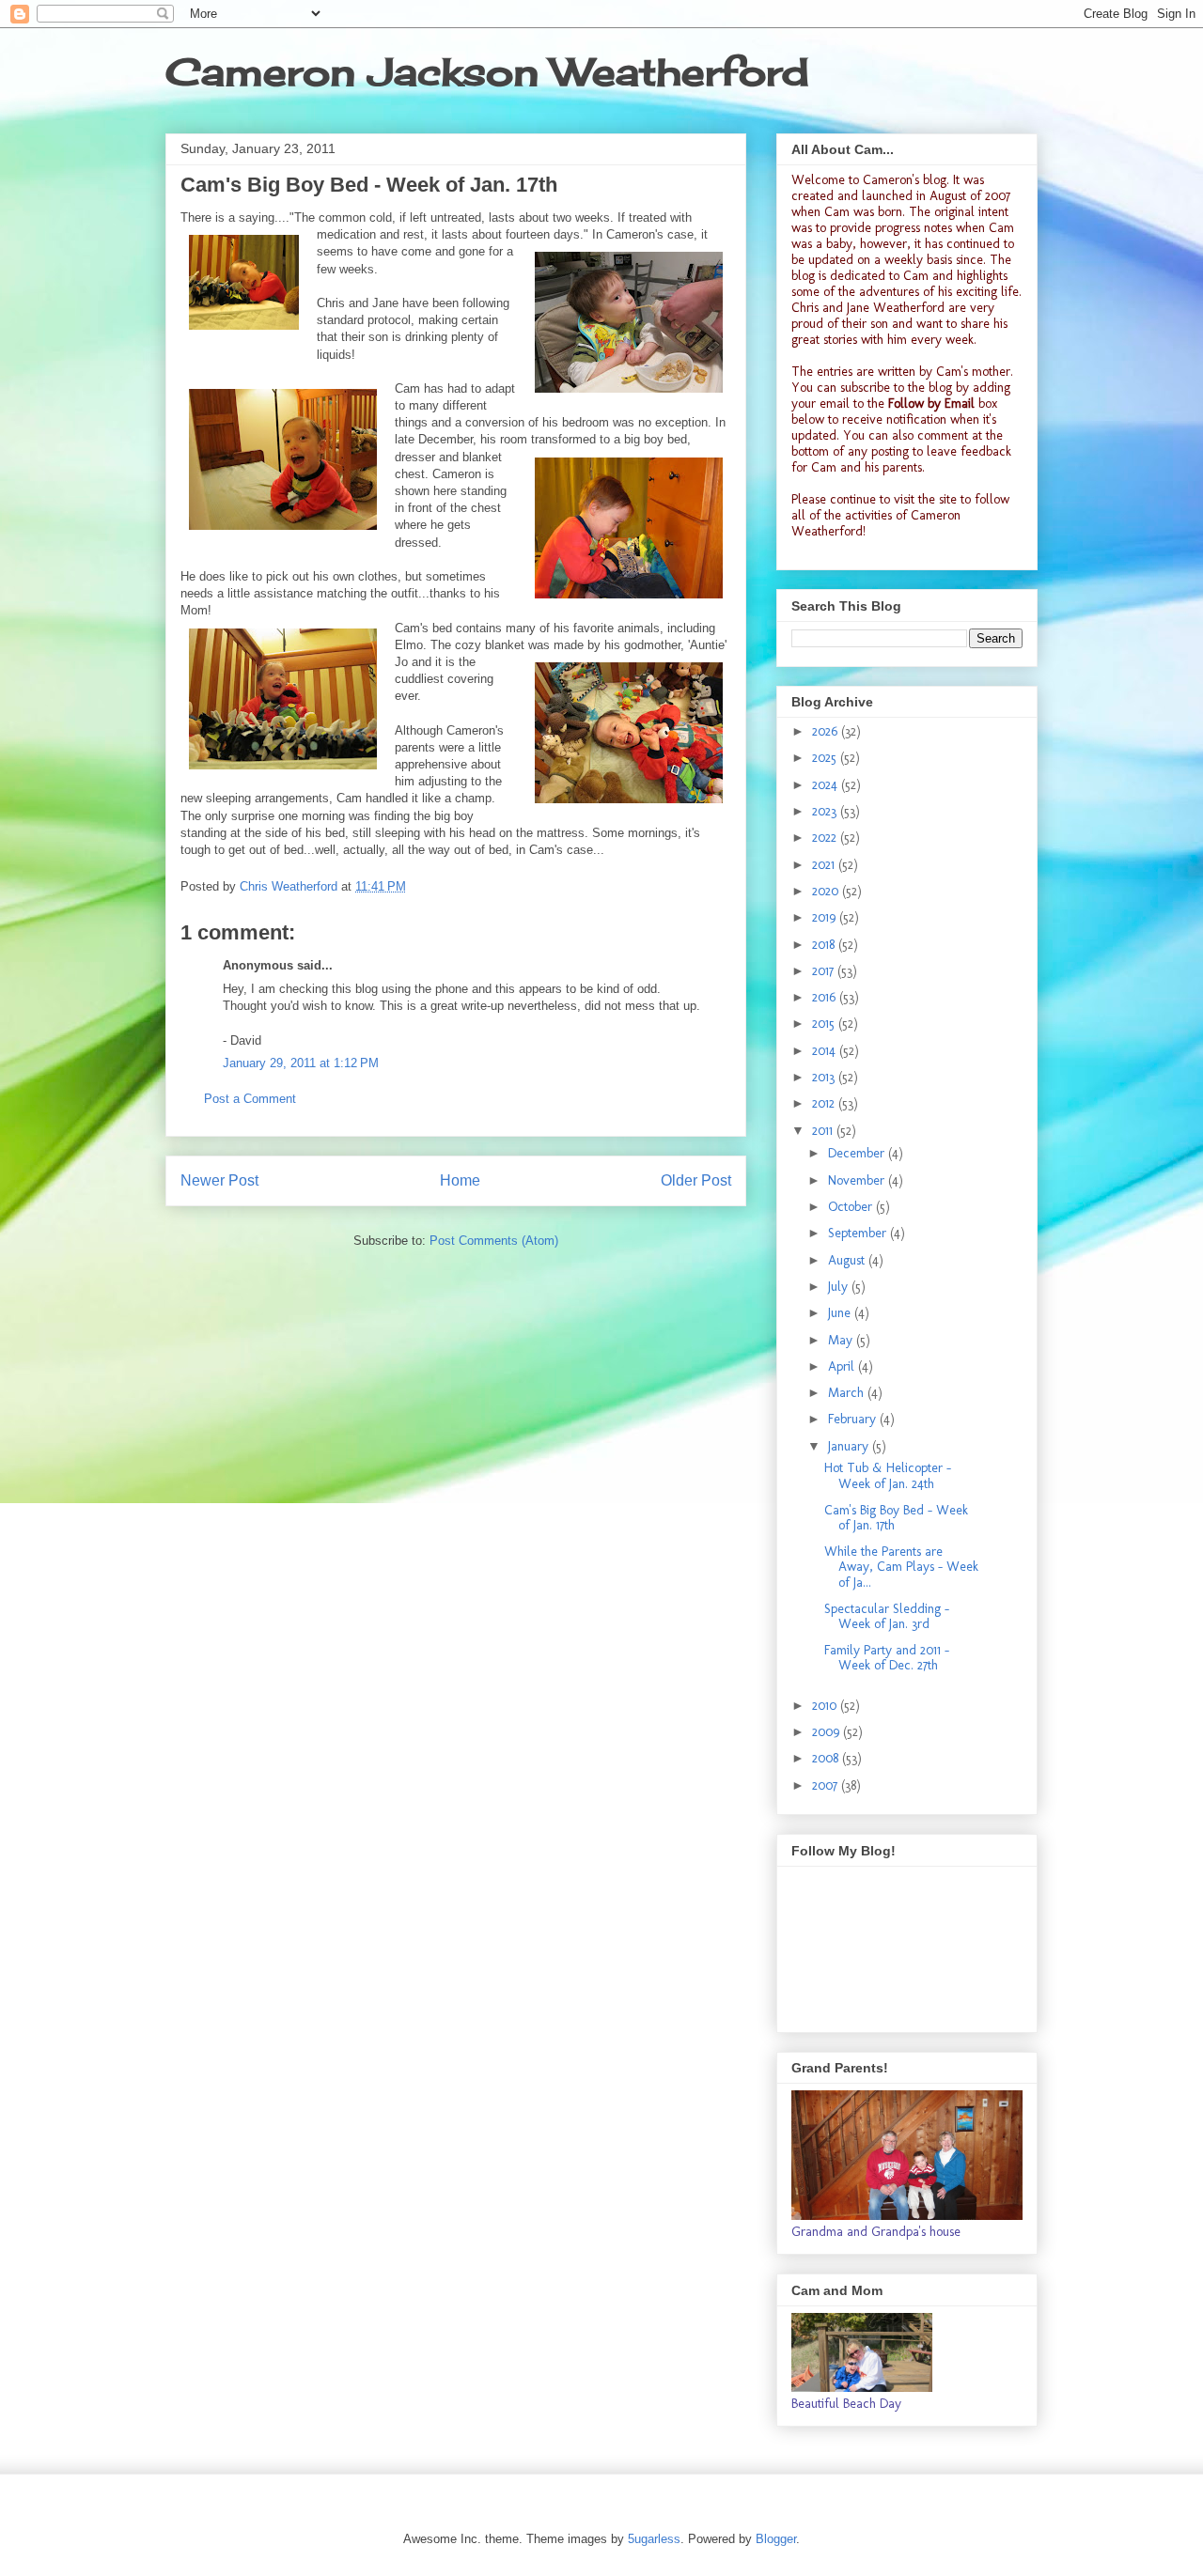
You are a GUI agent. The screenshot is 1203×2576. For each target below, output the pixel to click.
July (840, 1287)
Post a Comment (250, 1099)
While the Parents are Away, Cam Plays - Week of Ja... (901, 1567)
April (843, 1366)
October (852, 1207)
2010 (826, 1706)
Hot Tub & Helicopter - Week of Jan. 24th (888, 1476)
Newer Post (219, 1180)
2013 (825, 1077)
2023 (826, 811)
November (858, 1180)
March (848, 1393)
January (850, 1446)
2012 (825, 1103)
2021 (825, 865)
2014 (826, 1051)
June (841, 1313)
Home (460, 1180)
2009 (828, 1732)
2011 (824, 1131)
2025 (826, 758)
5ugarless (654, 2539)
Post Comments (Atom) (494, 1241)
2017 (825, 971)
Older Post (696, 1180)
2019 (826, 917)
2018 (825, 945)
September (859, 1233)
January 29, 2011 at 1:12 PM (301, 1063)
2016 (826, 997)
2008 (827, 1758)
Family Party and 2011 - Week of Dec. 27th (887, 1658)
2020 (827, 891)
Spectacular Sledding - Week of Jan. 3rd (887, 1617)
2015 (825, 1024)
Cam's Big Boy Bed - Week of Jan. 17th (896, 1518)
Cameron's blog (905, 180)
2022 (826, 838)
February (854, 1419)
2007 (827, 1785)
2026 (827, 731)
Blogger (776, 2539)
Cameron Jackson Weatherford (487, 72)
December (858, 1153)
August (848, 1260)
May (842, 1340)
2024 (827, 785)
